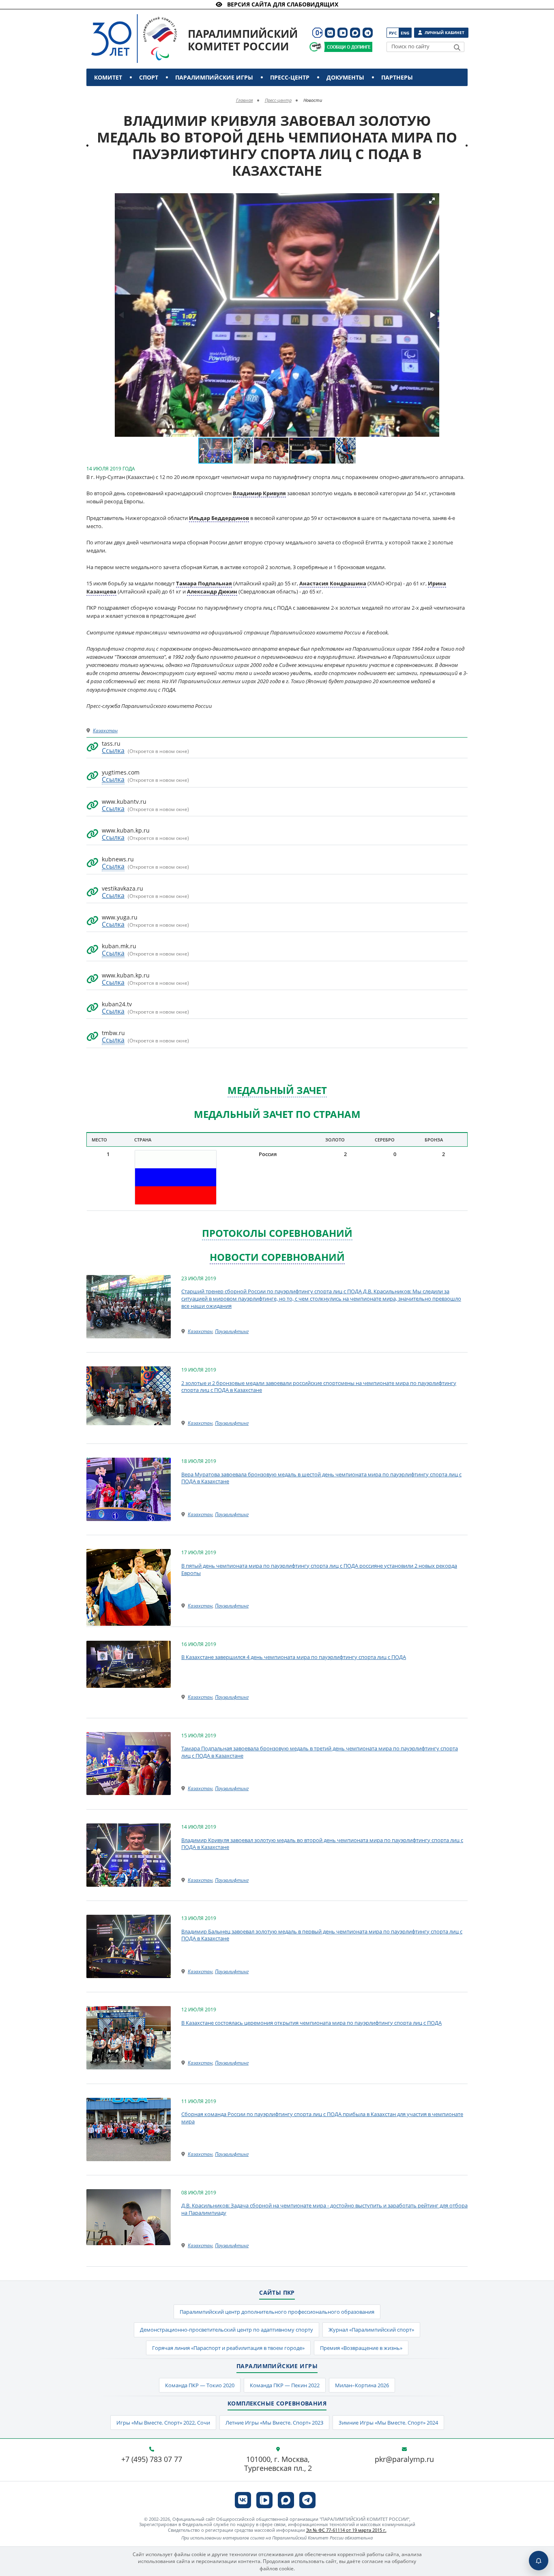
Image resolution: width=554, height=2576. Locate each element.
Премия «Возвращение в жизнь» (361, 2348)
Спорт (149, 77)
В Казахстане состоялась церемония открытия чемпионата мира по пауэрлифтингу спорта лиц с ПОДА (311, 2023)
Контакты (112, 95)
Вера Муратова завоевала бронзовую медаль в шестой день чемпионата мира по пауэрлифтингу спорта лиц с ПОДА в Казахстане (321, 1478)
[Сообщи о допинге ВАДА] (315, 47)
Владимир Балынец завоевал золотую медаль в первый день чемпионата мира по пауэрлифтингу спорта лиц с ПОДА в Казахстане (322, 1935)
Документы (345, 77)
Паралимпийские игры (214, 77)
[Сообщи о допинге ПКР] (348, 47)
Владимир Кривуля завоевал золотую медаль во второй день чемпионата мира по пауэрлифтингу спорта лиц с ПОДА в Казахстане (322, 1844)
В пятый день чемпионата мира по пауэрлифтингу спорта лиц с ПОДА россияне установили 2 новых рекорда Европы (319, 1569)
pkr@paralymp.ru (404, 2459)
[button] (432, 201)
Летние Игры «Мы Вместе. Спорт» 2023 (274, 2423)
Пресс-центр (290, 77)
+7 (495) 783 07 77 (152, 2459)
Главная (245, 100)
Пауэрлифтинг (232, 1331)
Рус (393, 33)
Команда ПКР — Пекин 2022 (285, 2385)
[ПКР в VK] (330, 33)
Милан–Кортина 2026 (362, 2385)
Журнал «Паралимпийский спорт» (371, 2330)
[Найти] (457, 47)
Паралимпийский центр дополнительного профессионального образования (277, 2312)
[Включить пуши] (539, 2561)
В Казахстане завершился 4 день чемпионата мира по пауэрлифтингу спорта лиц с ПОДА (294, 1657)
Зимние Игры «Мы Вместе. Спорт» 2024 (388, 2423)
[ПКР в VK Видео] (342, 33)
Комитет (108, 77)
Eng (405, 33)
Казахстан (105, 730)
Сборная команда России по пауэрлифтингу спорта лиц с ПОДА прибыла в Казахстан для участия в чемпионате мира (322, 2118)
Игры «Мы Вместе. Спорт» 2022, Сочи (163, 2423)
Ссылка (113, 751)
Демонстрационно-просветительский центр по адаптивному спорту (227, 2330)
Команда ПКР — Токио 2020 (200, 2385)
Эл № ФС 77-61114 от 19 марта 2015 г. (346, 2530)
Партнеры (397, 77)
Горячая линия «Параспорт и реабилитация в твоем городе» (228, 2348)
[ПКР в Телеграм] (368, 33)
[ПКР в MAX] (355, 33)
